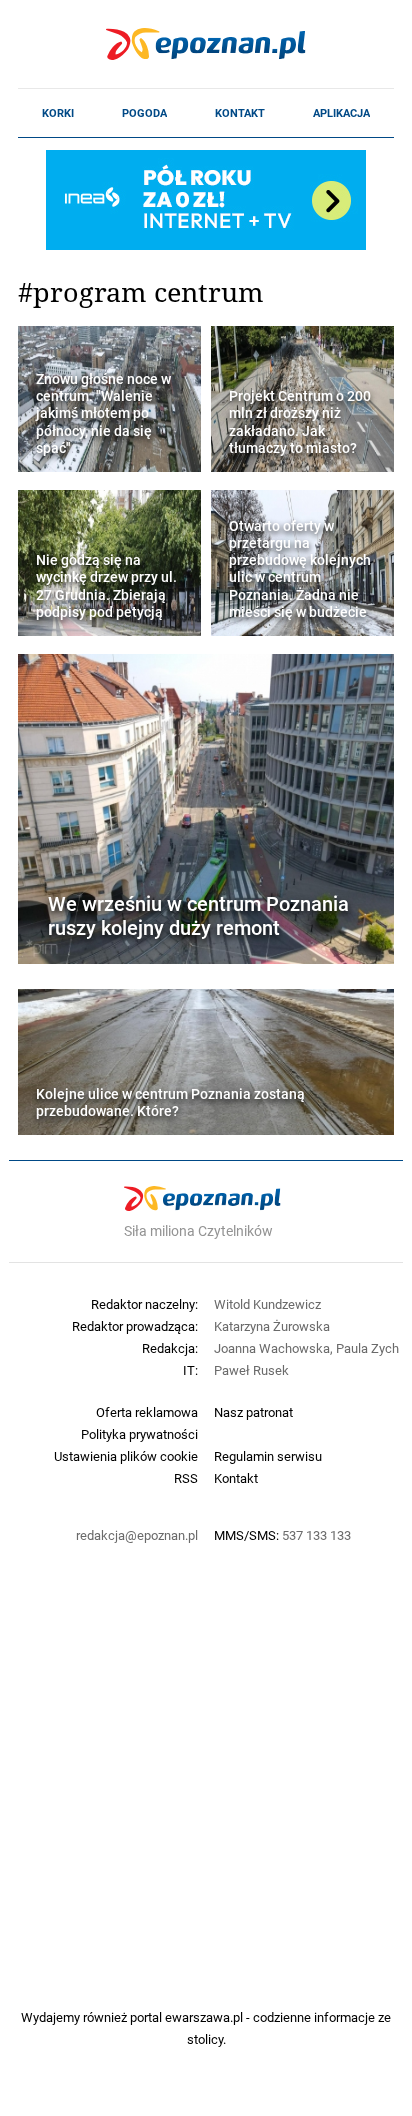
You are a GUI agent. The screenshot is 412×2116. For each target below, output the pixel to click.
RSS (186, 1478)
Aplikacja (341, 113)
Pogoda (144, 113)
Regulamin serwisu (268, 1456)
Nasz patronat (253, 1412)
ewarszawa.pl (204, 2017)
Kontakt (240, 113)
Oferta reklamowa (147, 1412)
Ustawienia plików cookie (126, 1456)
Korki (58, 113)
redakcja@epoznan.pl (137, 1535)
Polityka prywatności (139, 1434)
